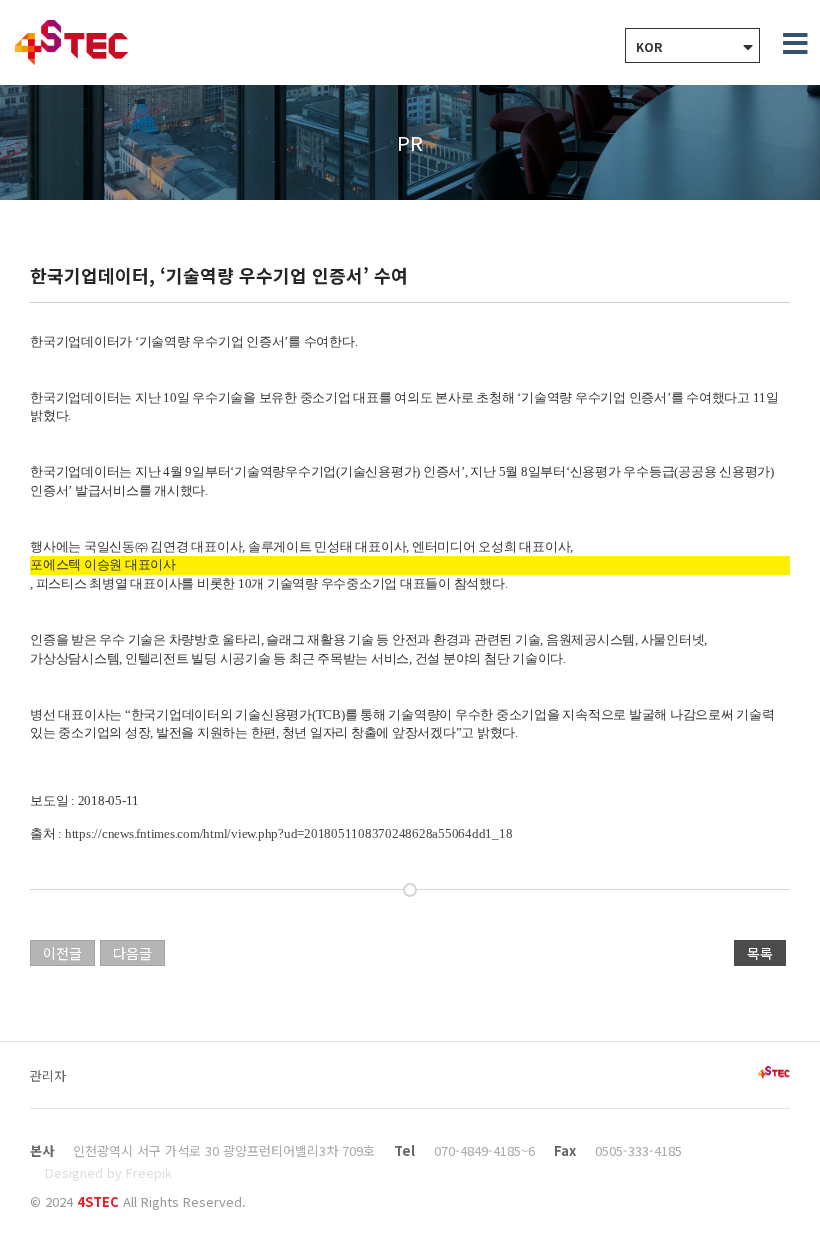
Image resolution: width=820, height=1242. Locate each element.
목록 (760, 953)
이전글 (62, 953)
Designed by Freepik (108, 1172)
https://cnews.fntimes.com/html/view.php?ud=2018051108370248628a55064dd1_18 (289, 833)
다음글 (132, 953)
